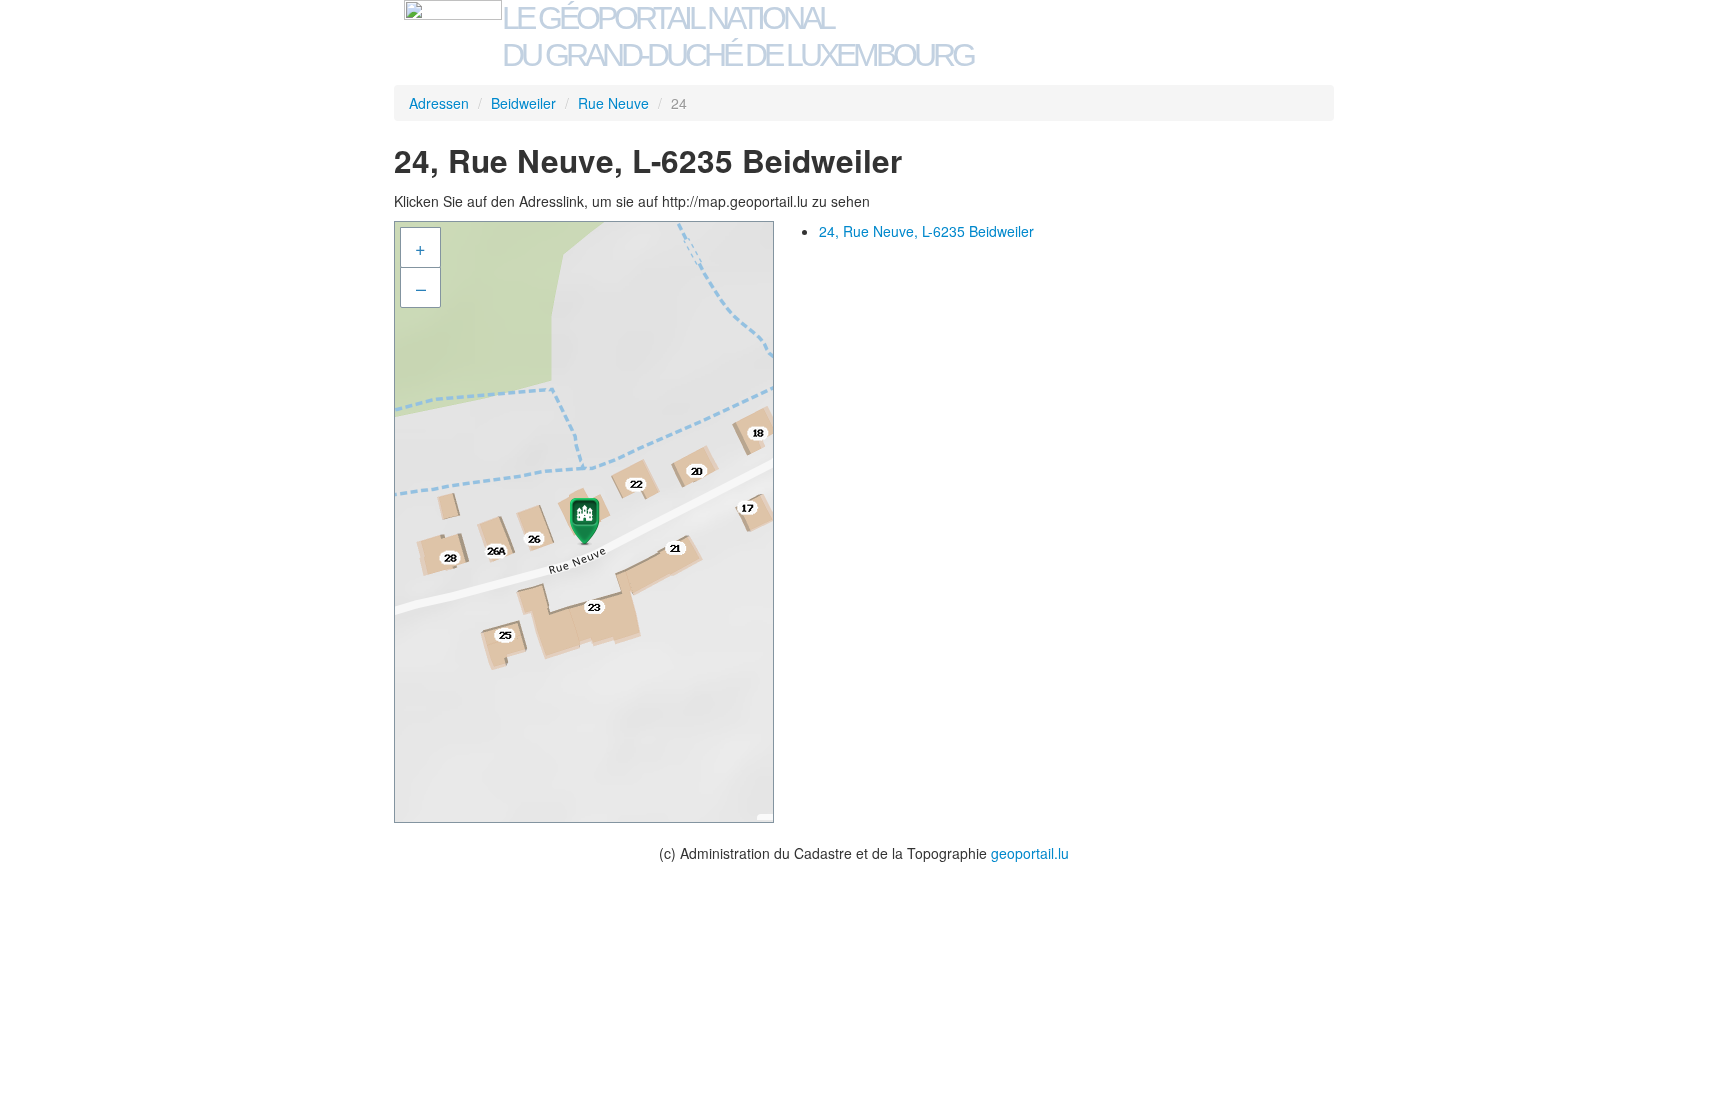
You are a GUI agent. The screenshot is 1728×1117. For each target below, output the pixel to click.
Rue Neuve (613, 103)
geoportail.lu (1030, 853)
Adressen (439, 103)
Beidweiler (523, 103)
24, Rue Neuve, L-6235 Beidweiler (926, 231)
